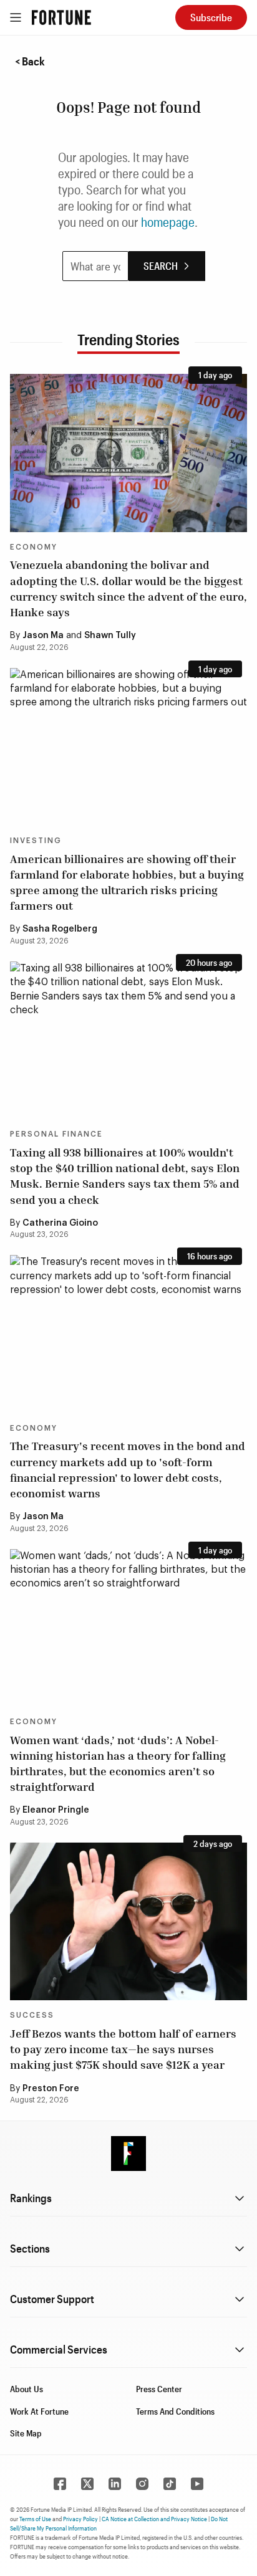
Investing (36, 841)
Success (32, 2015)
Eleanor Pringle (56, 1810)
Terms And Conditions (175, 2411)
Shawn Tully (110, 636)
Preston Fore (51, 2089)
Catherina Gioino (60, 1223)
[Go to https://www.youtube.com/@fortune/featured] (197, 2484)
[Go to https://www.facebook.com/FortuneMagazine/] (60, 2484)
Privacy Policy (80, 2519)
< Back (30, 61)
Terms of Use (35, 2519)
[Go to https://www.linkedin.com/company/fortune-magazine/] (115, 2484)
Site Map (26, 2433)
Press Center (159, 2389)
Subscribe (211, 17)
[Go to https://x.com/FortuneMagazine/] (87, 2484)
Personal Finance (56, 1134)
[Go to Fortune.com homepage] (61, 17)
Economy (34, 547)
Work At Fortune (39, 2411)
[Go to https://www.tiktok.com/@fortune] (170, 2484)
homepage (168, 222)
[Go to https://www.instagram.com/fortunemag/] (142, 2484)
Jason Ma (43, 636)
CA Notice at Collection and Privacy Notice (154, 2519)
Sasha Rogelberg (60, 929)
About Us (27, 2389)
